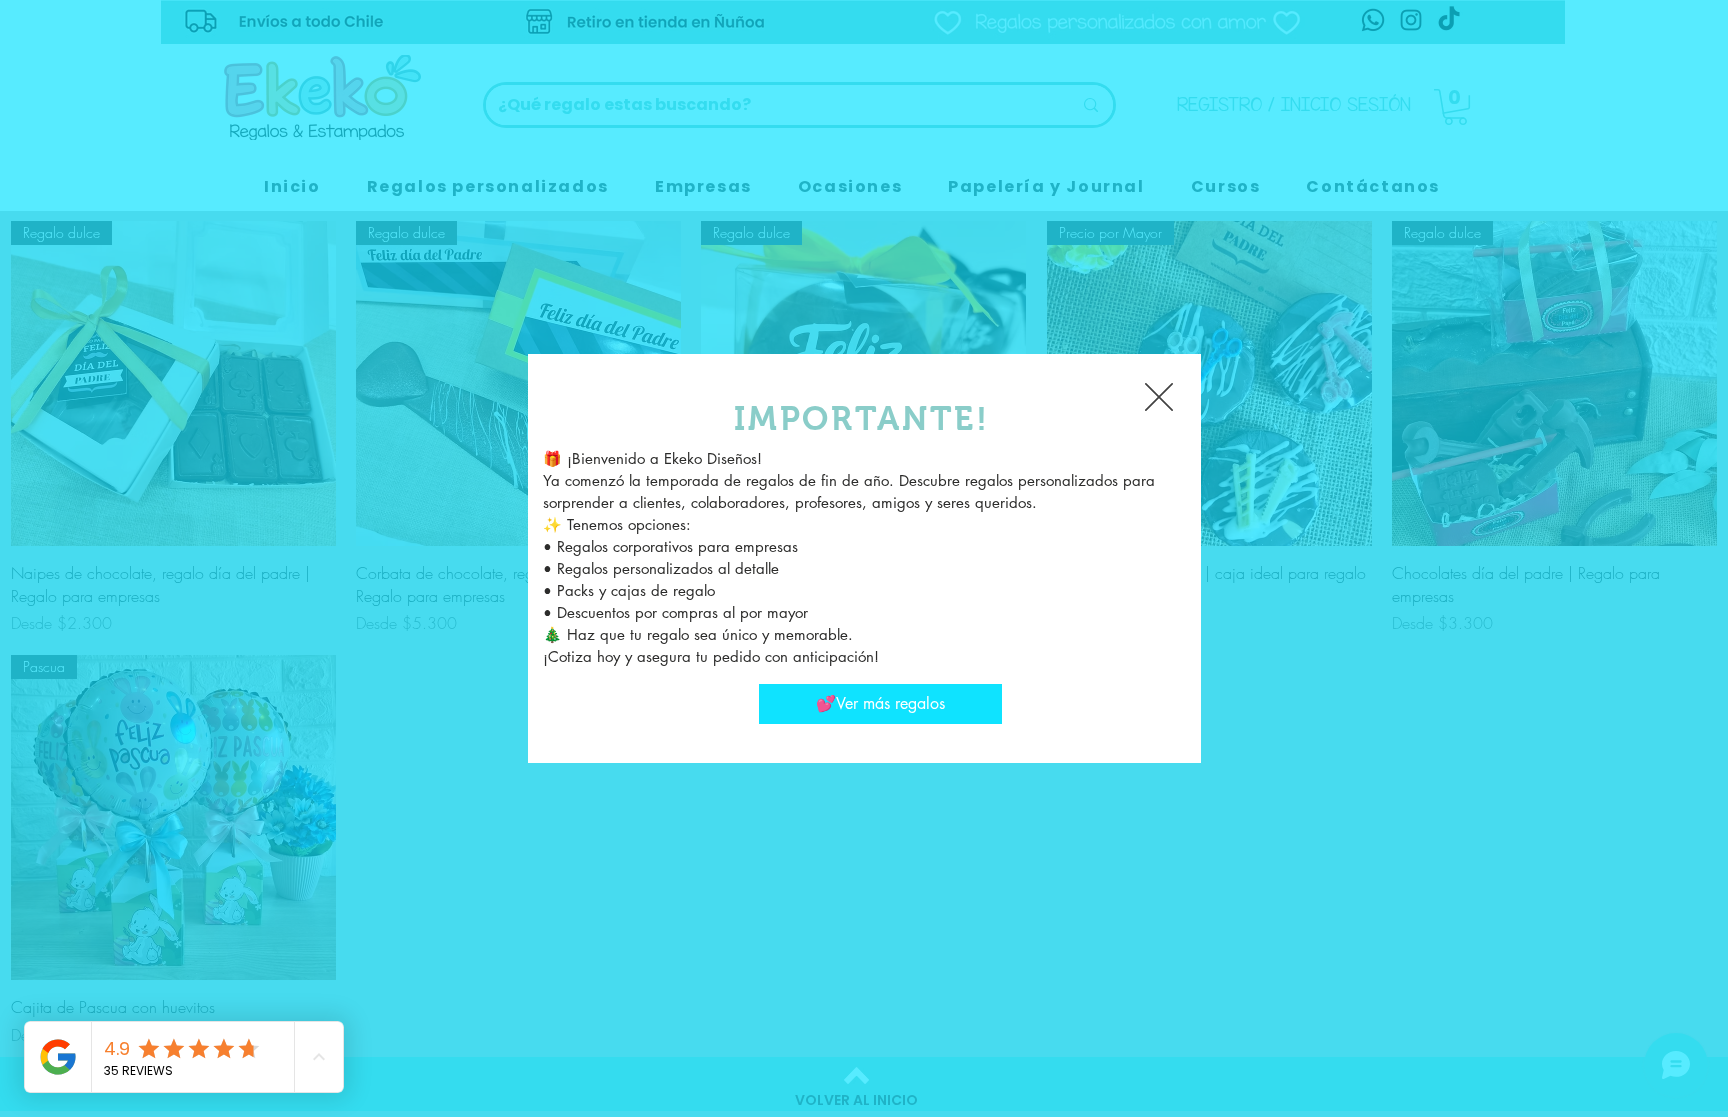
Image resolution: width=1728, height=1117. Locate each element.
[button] (1159, 397)
